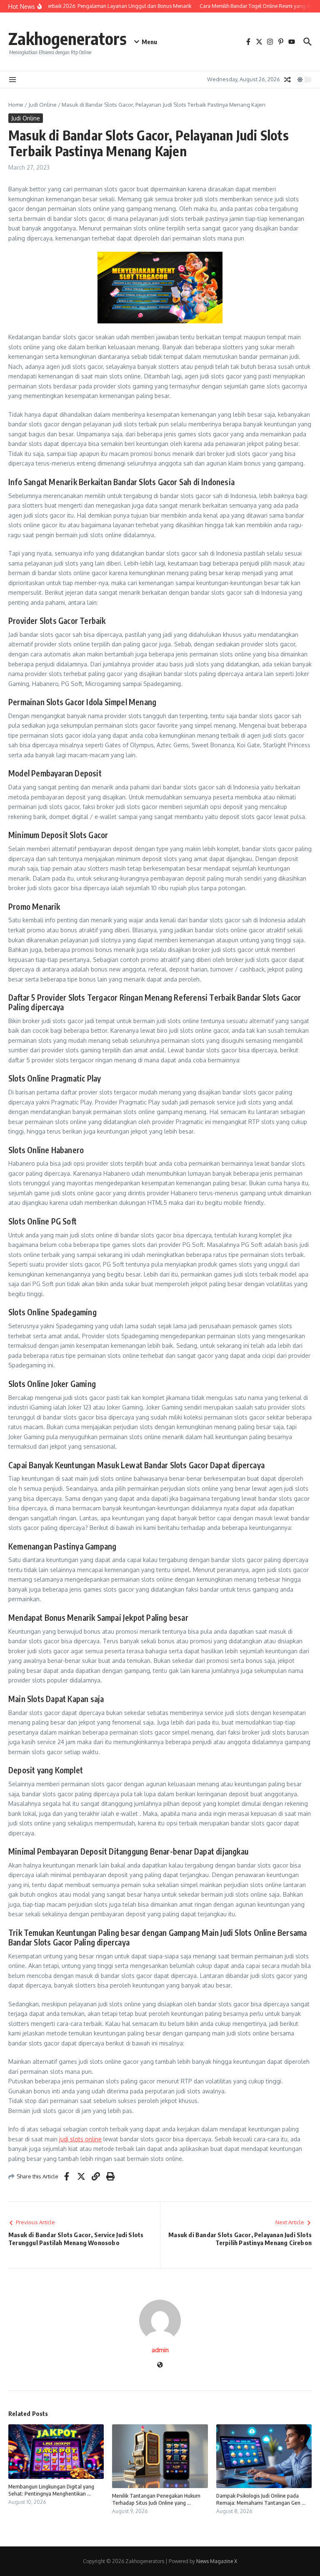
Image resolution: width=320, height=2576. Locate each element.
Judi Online (42, 105)
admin (160, 2350)
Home (16, 105)
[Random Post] (287, 80)
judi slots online (80, 2139)
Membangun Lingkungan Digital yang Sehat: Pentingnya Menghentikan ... (51, 2490)
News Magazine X (217, 2561)
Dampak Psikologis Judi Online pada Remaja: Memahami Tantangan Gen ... (261, 2499)
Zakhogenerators (67, 38)
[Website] (160, 2365)
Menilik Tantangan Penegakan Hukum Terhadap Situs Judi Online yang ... (156, 2499)
